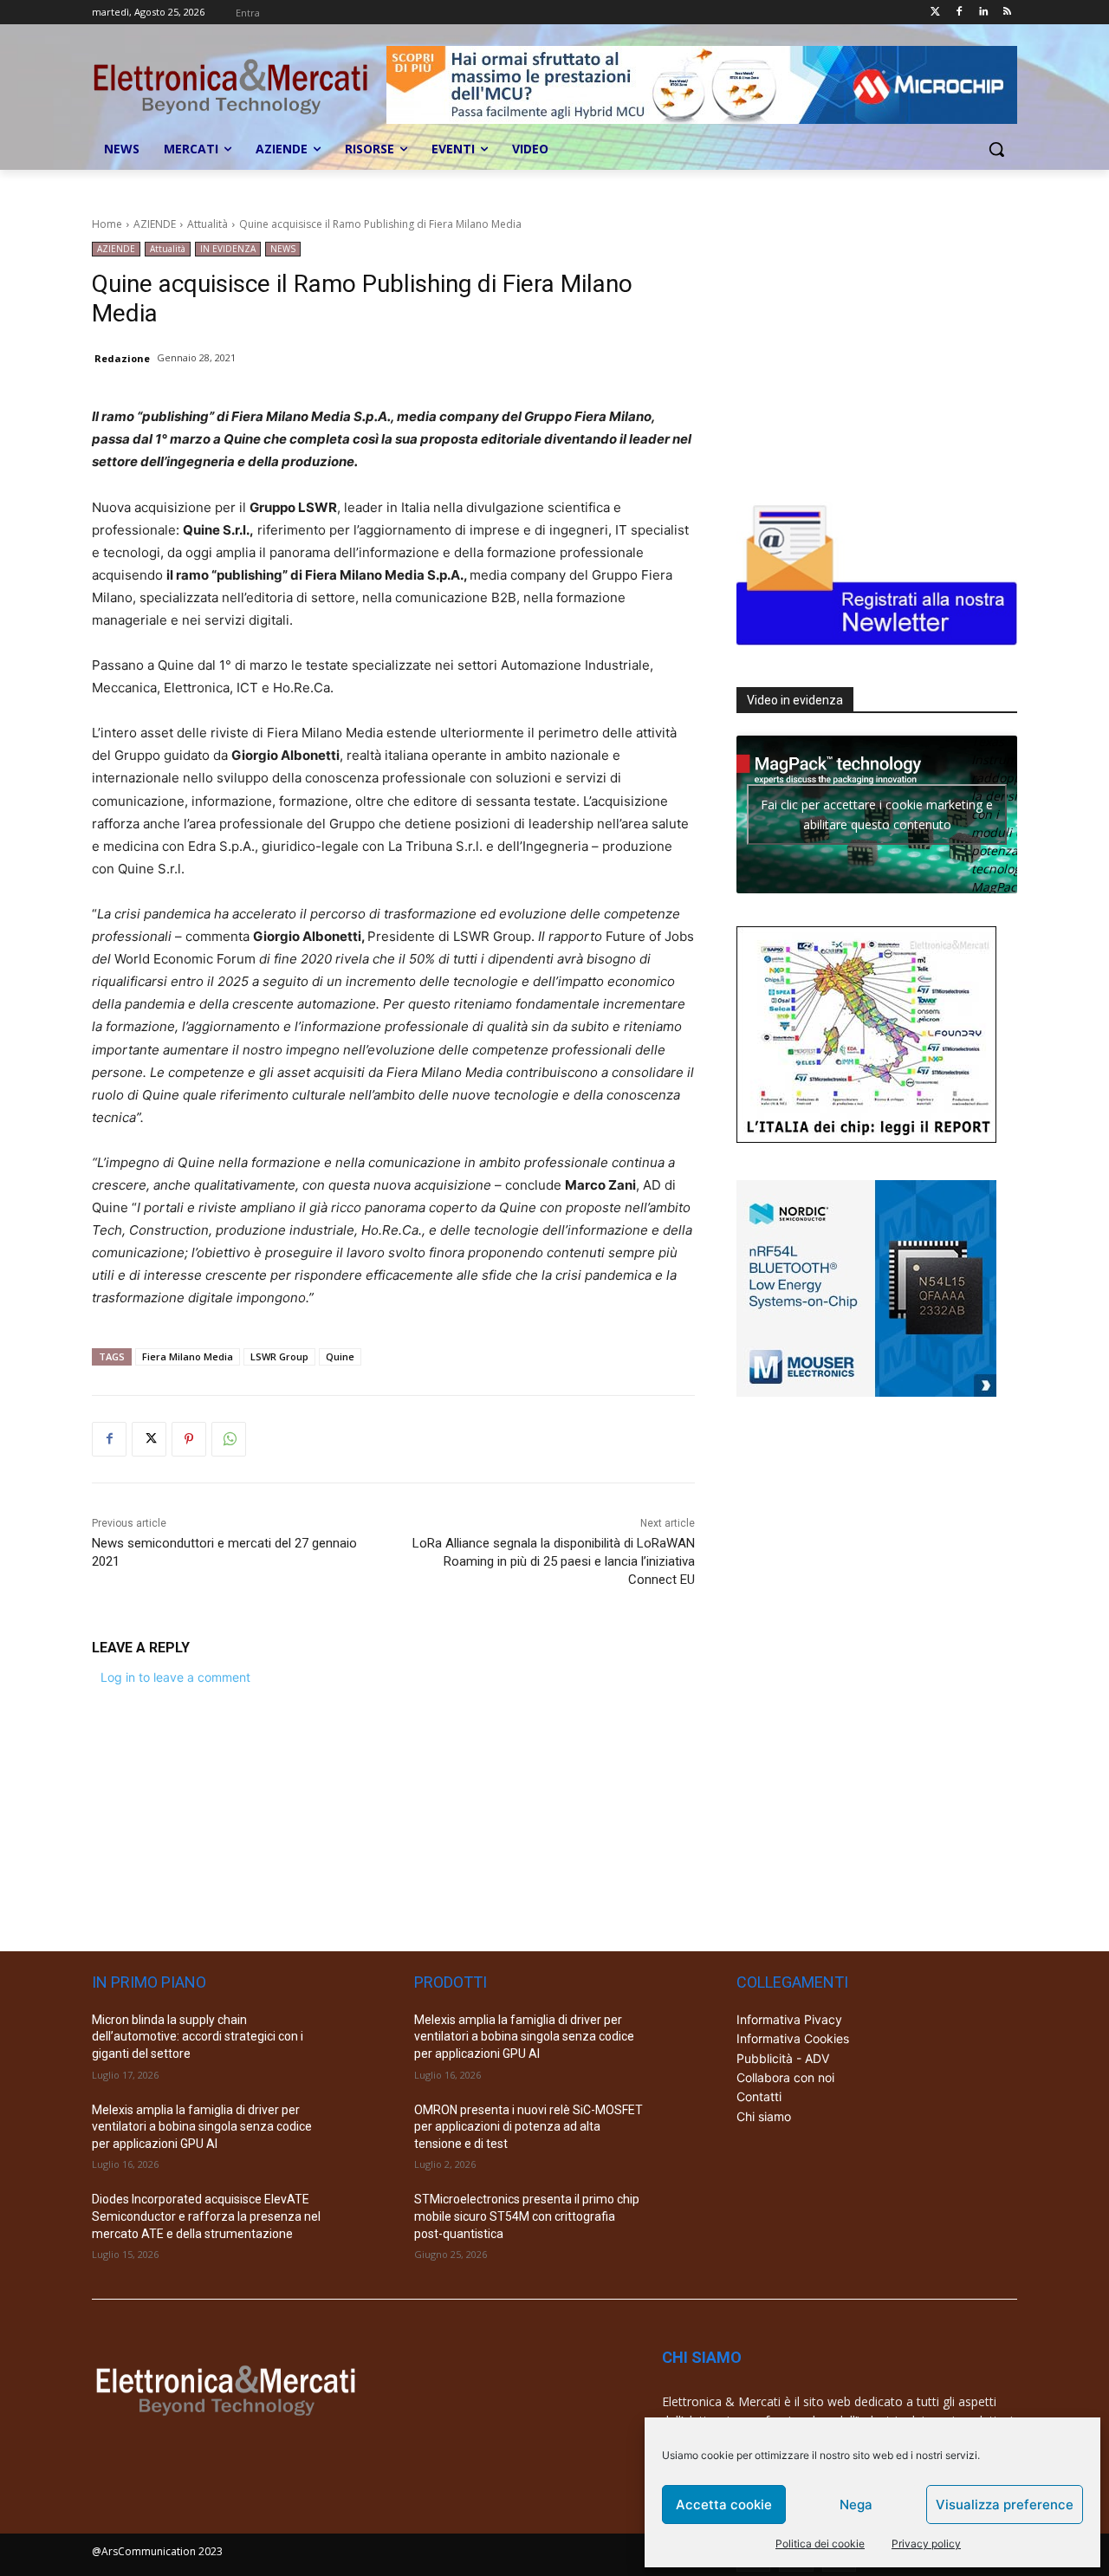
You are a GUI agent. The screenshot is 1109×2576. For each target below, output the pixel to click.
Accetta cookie (724, 2505)
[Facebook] (960, 13)
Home (107, 224)
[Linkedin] (983, 13)
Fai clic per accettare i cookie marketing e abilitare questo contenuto (877, 814)
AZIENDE (155, 224)
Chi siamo (764, 2116)
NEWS (283, 249)
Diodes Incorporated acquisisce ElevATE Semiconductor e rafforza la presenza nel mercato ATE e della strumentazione (206, 2216)
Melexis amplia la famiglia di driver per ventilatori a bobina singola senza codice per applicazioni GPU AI (202, 2127)
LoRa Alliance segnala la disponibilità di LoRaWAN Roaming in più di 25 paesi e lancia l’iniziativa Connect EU (554, 1561)
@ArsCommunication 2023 (157, 2551)
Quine (340, 1356)
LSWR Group (279, 1356)
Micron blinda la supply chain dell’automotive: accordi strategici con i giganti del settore (198, 2037)
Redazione (122, 358)
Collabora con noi (785, 2077)
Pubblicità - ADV (783, 2058)
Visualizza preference (1005, 2505)
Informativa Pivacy (789, 2019)
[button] (996, 149)
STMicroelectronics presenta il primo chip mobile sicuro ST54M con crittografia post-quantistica (527, 2216)
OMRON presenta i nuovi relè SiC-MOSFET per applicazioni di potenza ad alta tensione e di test (529, 2127)
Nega (856, 2505)
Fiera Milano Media (188, 1356)
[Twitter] (935, 13)
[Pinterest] (189, 1439)
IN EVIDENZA (228, 249)
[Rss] (1007, 13)
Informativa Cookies (793, 2038)
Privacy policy (926, 2544)
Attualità (208, 224)
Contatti (759, 2096)
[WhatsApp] (229, 1439)
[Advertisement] (866, 350)
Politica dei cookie (820, 2544)
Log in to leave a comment (175, 1677)
